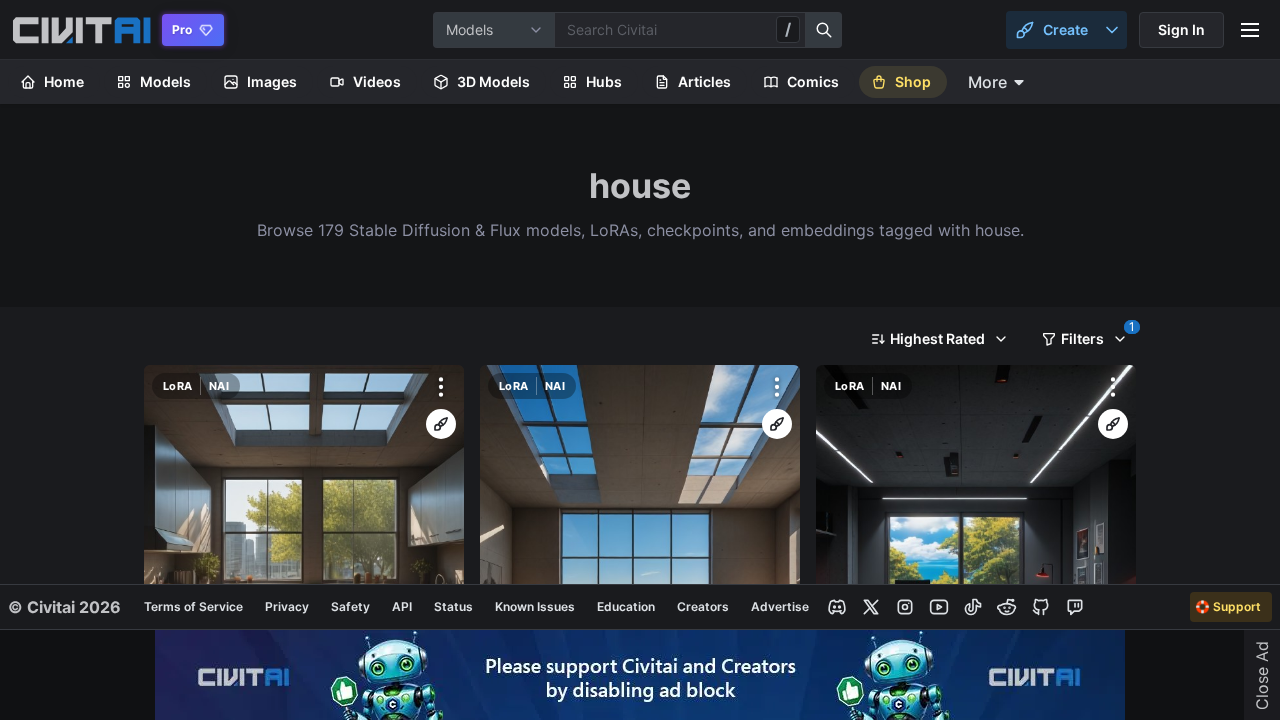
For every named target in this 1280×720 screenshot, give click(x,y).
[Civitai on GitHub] (1041, 607)
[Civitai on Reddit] (1007, 607)
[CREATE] (441, 424)
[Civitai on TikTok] (973, 607)
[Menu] (1250, 30)
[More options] (441, 387)
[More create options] (1112, 30)
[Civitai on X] (871, 607)
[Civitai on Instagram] (905, 607)
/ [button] (788, 29)
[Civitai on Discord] (837, 607)
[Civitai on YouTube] (939, 607)
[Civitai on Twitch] (1075, 607)
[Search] (824, 30)
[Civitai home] (81, 30)
